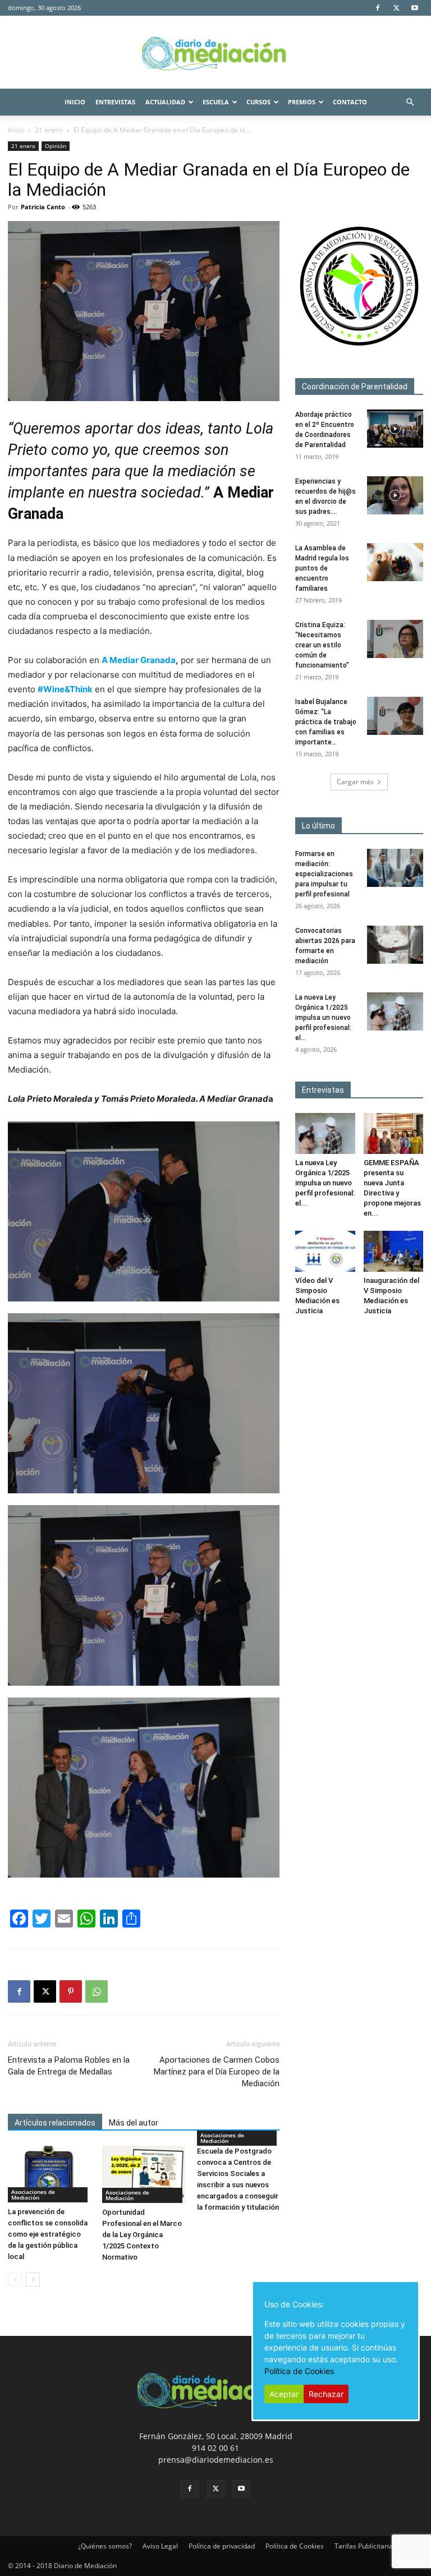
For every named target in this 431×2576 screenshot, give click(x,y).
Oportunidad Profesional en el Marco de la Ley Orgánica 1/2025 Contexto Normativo (142, 2235)
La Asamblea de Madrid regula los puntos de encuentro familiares (322, 568)
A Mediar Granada (139, 660)
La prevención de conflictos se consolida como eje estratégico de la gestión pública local (48, 2234)
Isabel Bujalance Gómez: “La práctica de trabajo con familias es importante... (326, 722)
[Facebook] (378, 8)
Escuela (216, 102)
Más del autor (134, 2123)
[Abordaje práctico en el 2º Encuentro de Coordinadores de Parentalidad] (395, 429)
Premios (302, 102)
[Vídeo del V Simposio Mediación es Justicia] (325, 1251)
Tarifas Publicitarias (365, 2546)
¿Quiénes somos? (105, 2546)
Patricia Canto (43, 207)
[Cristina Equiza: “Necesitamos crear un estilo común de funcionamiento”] (395, 639)
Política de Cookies (295, 2546)
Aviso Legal (160, 2546)
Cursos (258, 102)
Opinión (56, 146)
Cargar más (355, 782)
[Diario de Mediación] (215, 53)
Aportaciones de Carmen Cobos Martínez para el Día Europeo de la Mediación (217, 2072)
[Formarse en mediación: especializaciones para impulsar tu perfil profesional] (395, 868)
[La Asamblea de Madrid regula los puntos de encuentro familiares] (395, 562)
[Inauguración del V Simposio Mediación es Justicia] (394, 1251)
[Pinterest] (71, 1991)
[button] (410, 102)
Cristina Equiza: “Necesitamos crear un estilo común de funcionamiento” (322, 645)
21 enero (49, 130)
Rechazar (326, 2394)
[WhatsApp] (97, 1991)
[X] (396, 8)
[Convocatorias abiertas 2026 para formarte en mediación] (395, 945)
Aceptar (284, 2394)
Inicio (75, 102)
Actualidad (165, 102)
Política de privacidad (222, 2546)
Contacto (350, 102)
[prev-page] (15, 2280)
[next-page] (33, 2280)
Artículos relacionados (55, 2123)
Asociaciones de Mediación (33, 2195)
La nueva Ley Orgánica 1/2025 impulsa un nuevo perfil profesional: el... (323, 1018)
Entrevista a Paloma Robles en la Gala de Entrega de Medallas (69, 2066)
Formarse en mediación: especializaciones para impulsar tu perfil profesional (324, 874)
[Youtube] (415, 8)
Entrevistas (115, 102)
